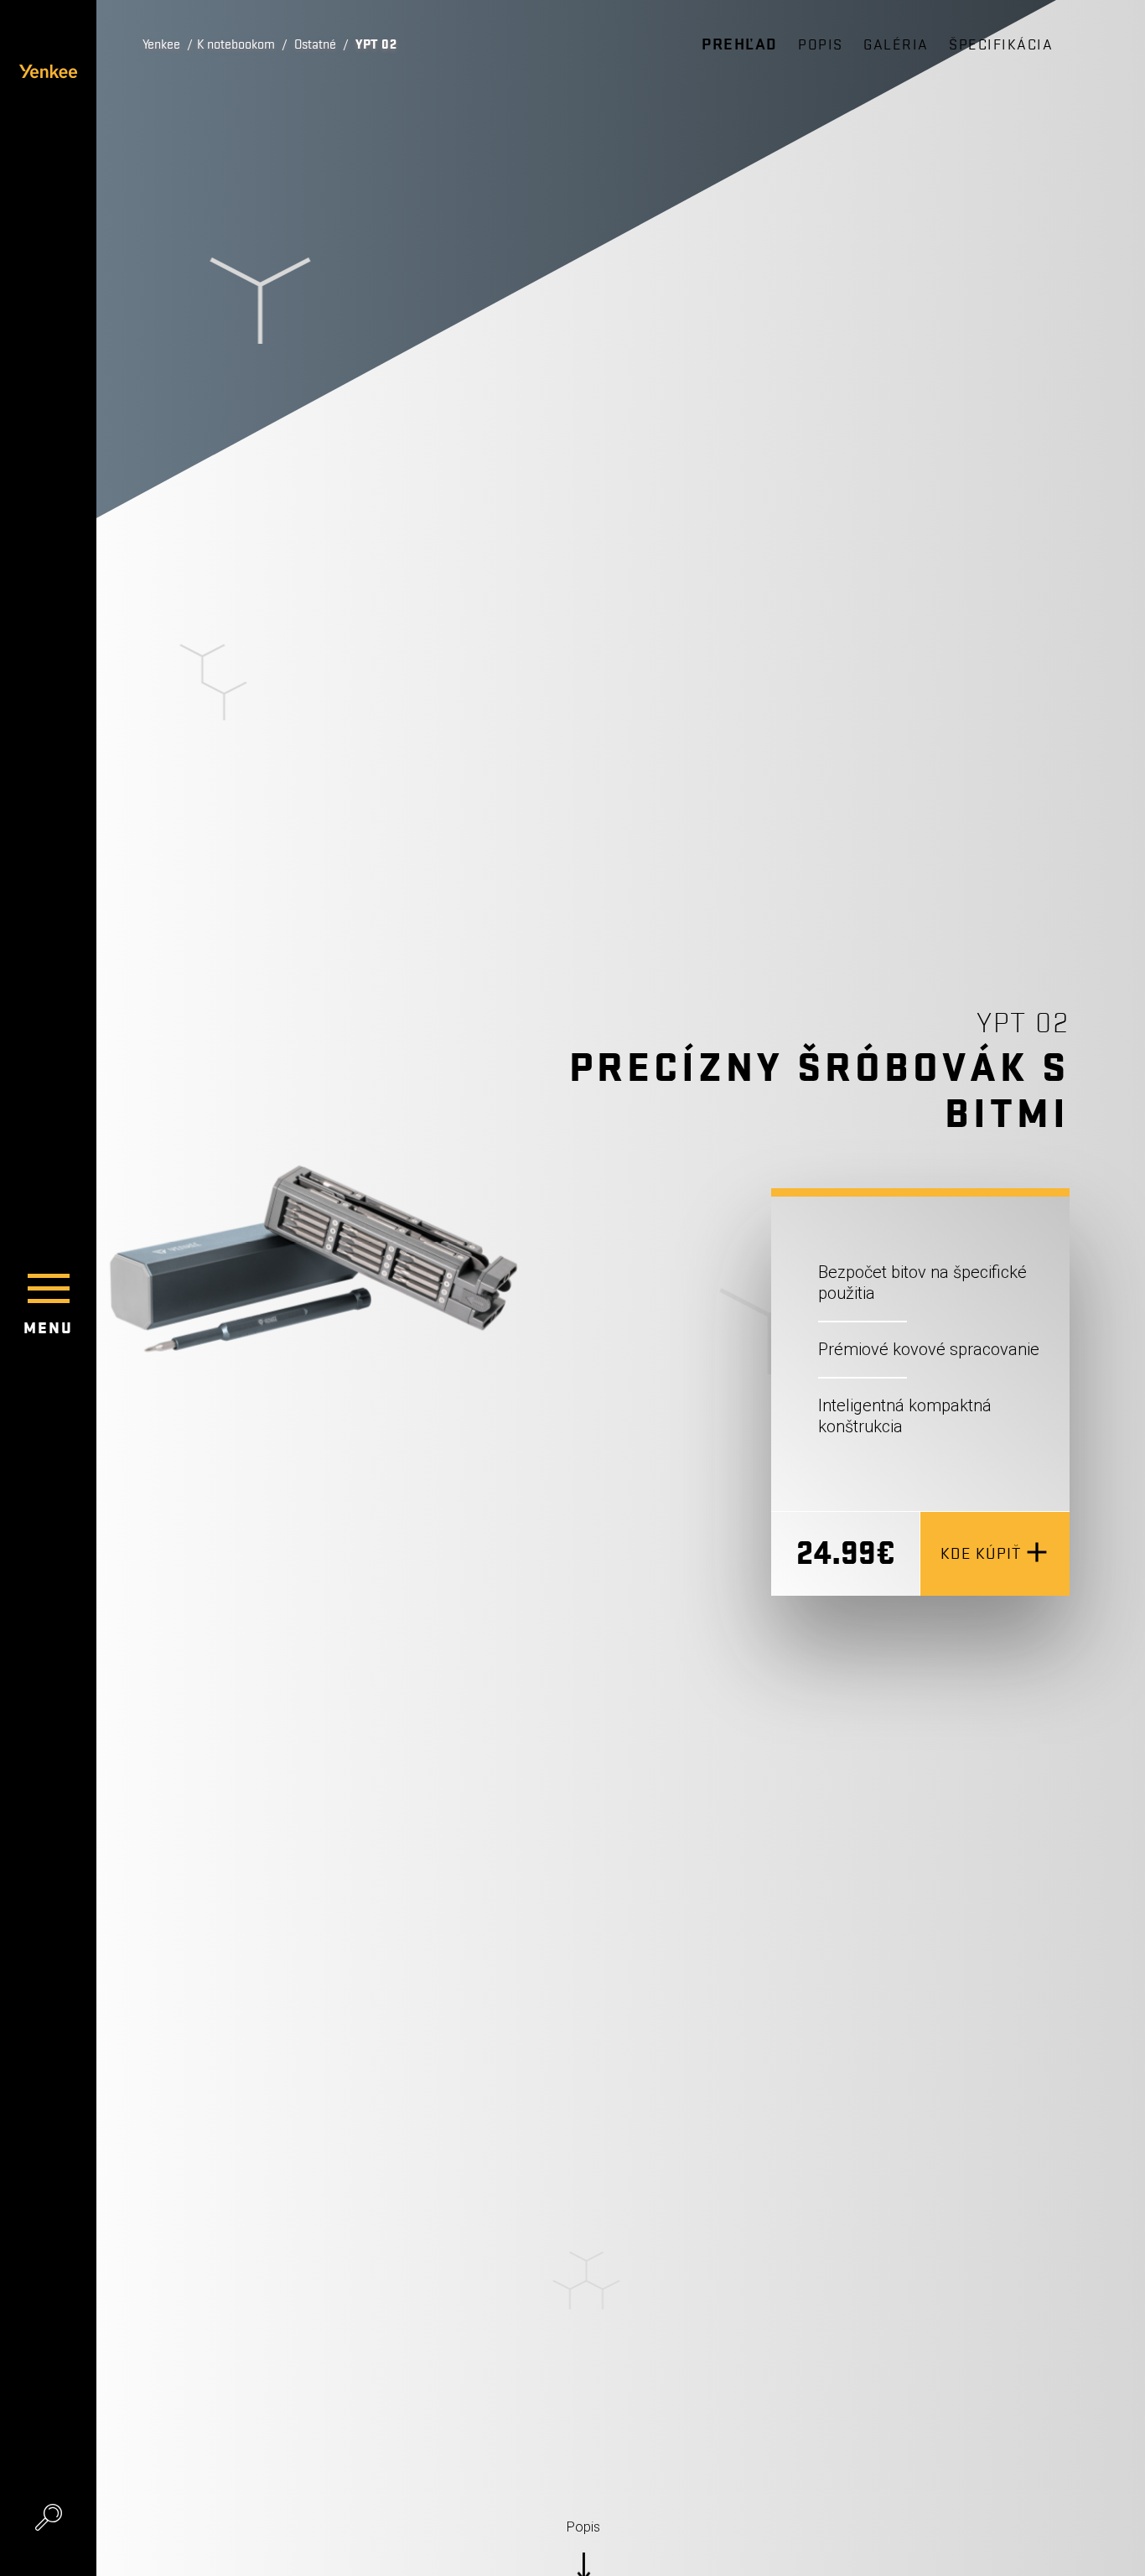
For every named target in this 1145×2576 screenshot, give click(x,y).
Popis (821, 45)
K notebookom (236, 44)
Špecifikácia (1001, 45)
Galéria (896, 45)
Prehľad (740, 44)
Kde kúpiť (981, 1554)
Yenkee (161, 44)
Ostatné (315, 44)
